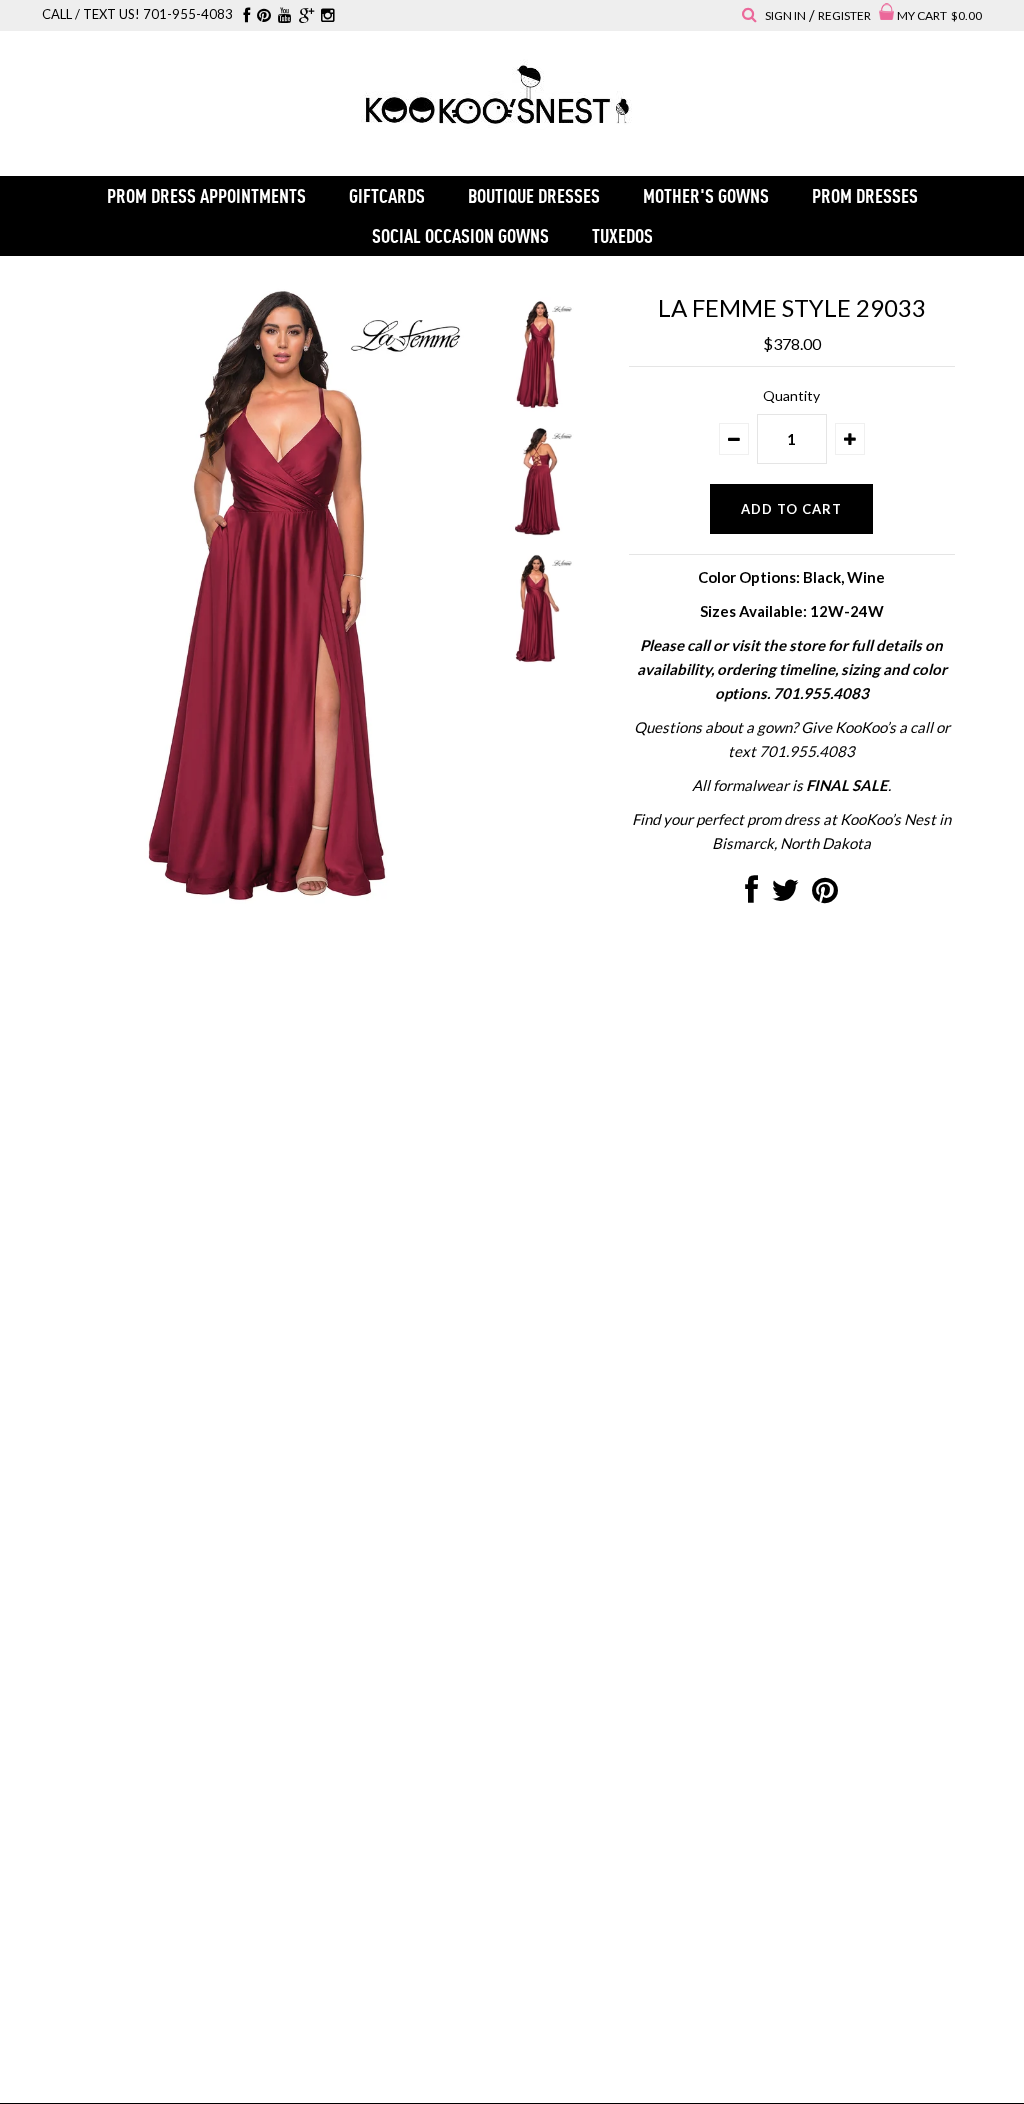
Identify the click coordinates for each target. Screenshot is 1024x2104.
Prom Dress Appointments (206, 195)
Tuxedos (622, 235)
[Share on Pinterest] (825, 895)
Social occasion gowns (460, 235)
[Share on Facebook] (751, 895)
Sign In (785, 15)
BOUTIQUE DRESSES (534, 195)
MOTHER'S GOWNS (706, 195)
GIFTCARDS (387, 195)
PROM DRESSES (865, 195)
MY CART (939, 15)
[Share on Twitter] (785, 895)
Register (844, 15)
